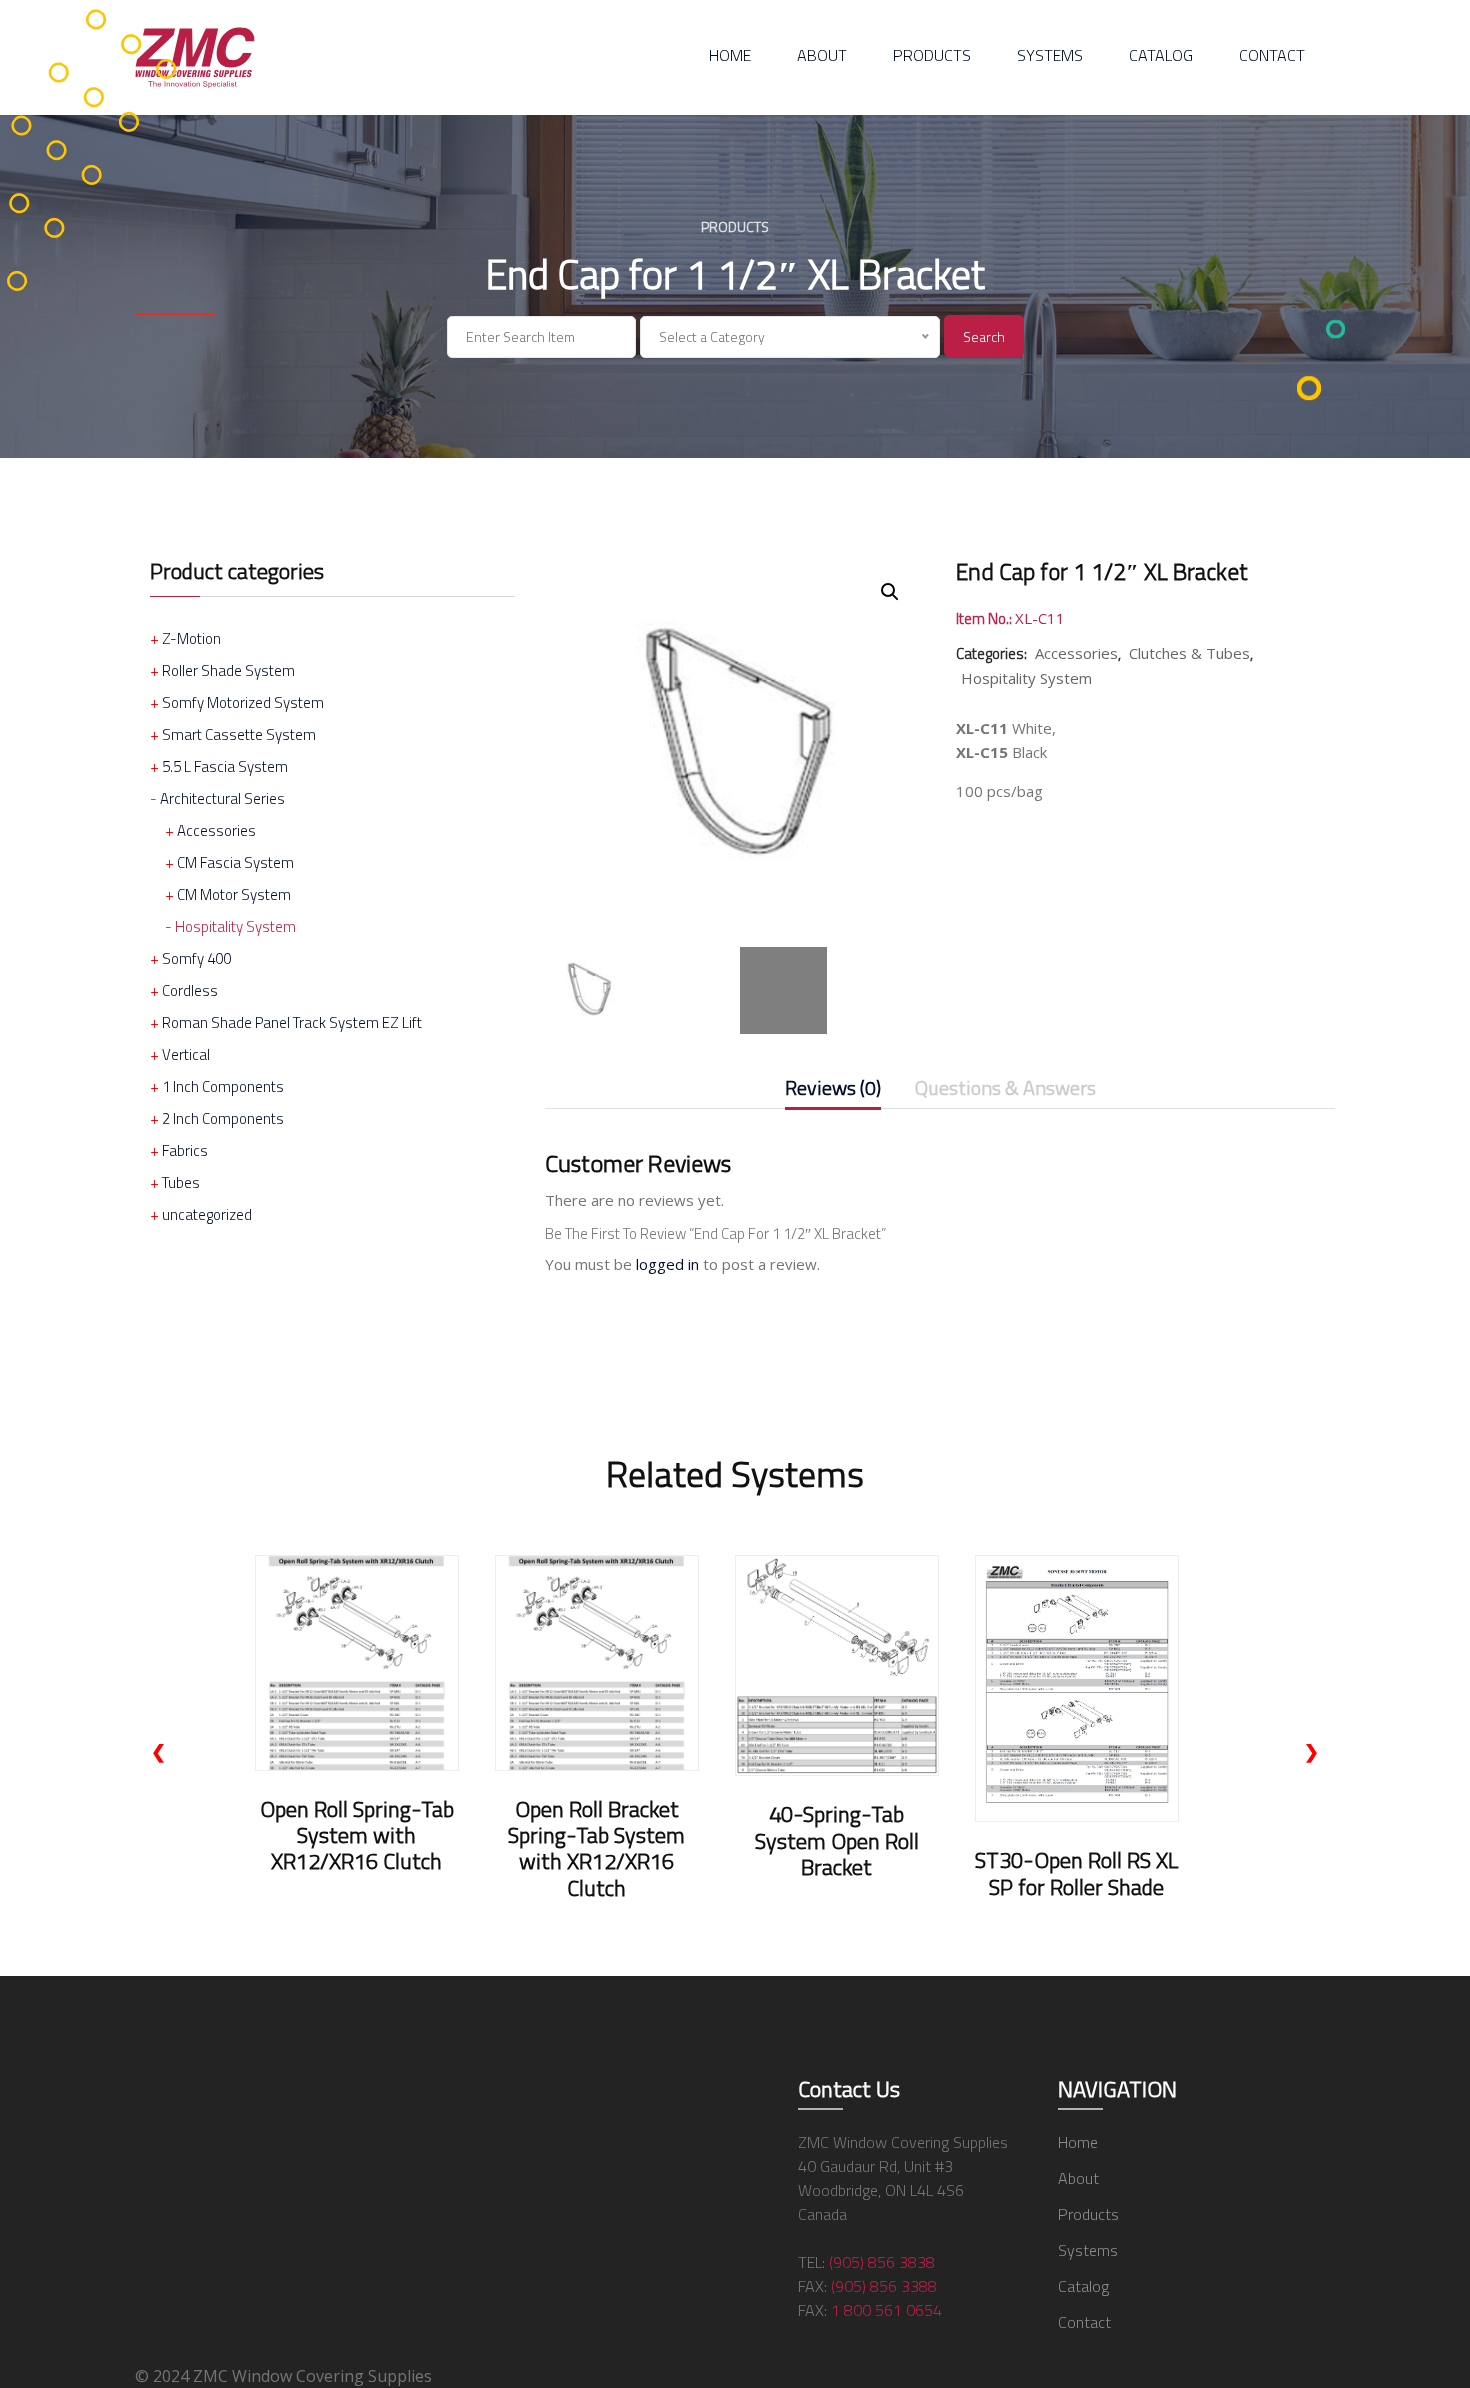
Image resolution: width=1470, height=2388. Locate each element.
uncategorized (207, 1214)
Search (984, 336)
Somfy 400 (196, 958)
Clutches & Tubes (1189, 653)
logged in (667, 1264)
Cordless (190, 990)
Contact (1272, 55)
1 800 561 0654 (886, 2310)
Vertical (186, 1054)
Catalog (1161, 55)
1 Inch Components (223, 1086)
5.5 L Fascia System (225, 766)
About (822, 55)
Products (932, 55)
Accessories (216, 830)
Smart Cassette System (239, 734)
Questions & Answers (1005, 1089)
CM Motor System (234, 894)
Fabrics (185, 1150)
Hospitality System (235, 926)
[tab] (833, 1092)
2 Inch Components (223, 1118)
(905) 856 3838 (882, 2262)
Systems (1050, 55)
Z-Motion (191, 638)
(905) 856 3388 (884, 2286)
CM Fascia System (235, 862)
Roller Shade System (228, 670)
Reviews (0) (833, 1089)
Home (730, 55)
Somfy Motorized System (243, 702)
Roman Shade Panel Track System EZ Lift (292, 1022)
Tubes (181, 1182)
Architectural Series (222, 798)
